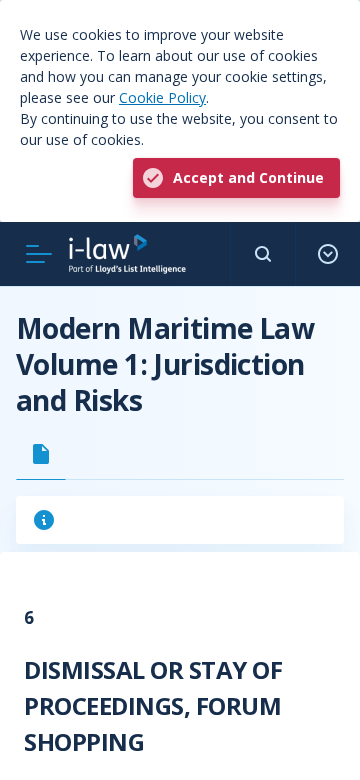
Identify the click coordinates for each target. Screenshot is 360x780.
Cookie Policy (162, 97)
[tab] (41, 454)
